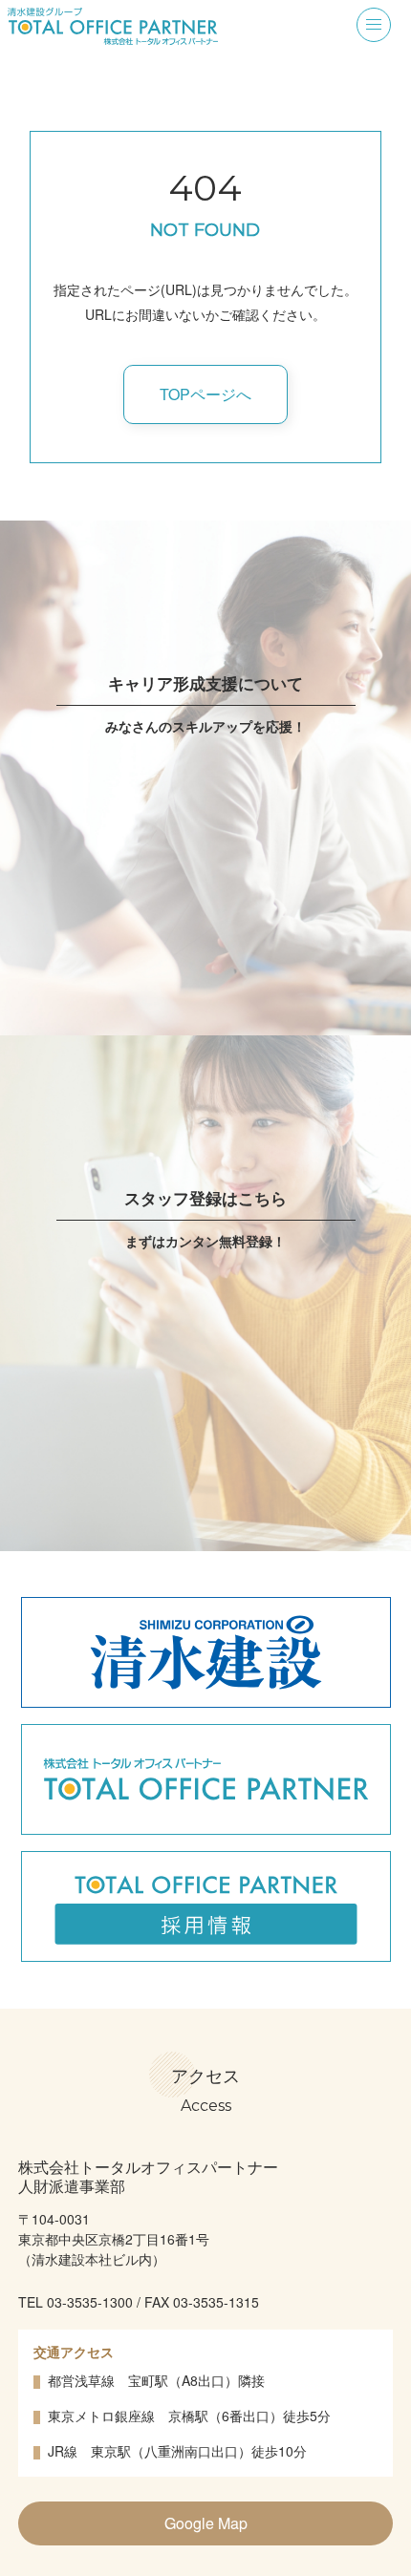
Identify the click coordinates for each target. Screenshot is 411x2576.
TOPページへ (205, 394)
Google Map (206, 2523)
